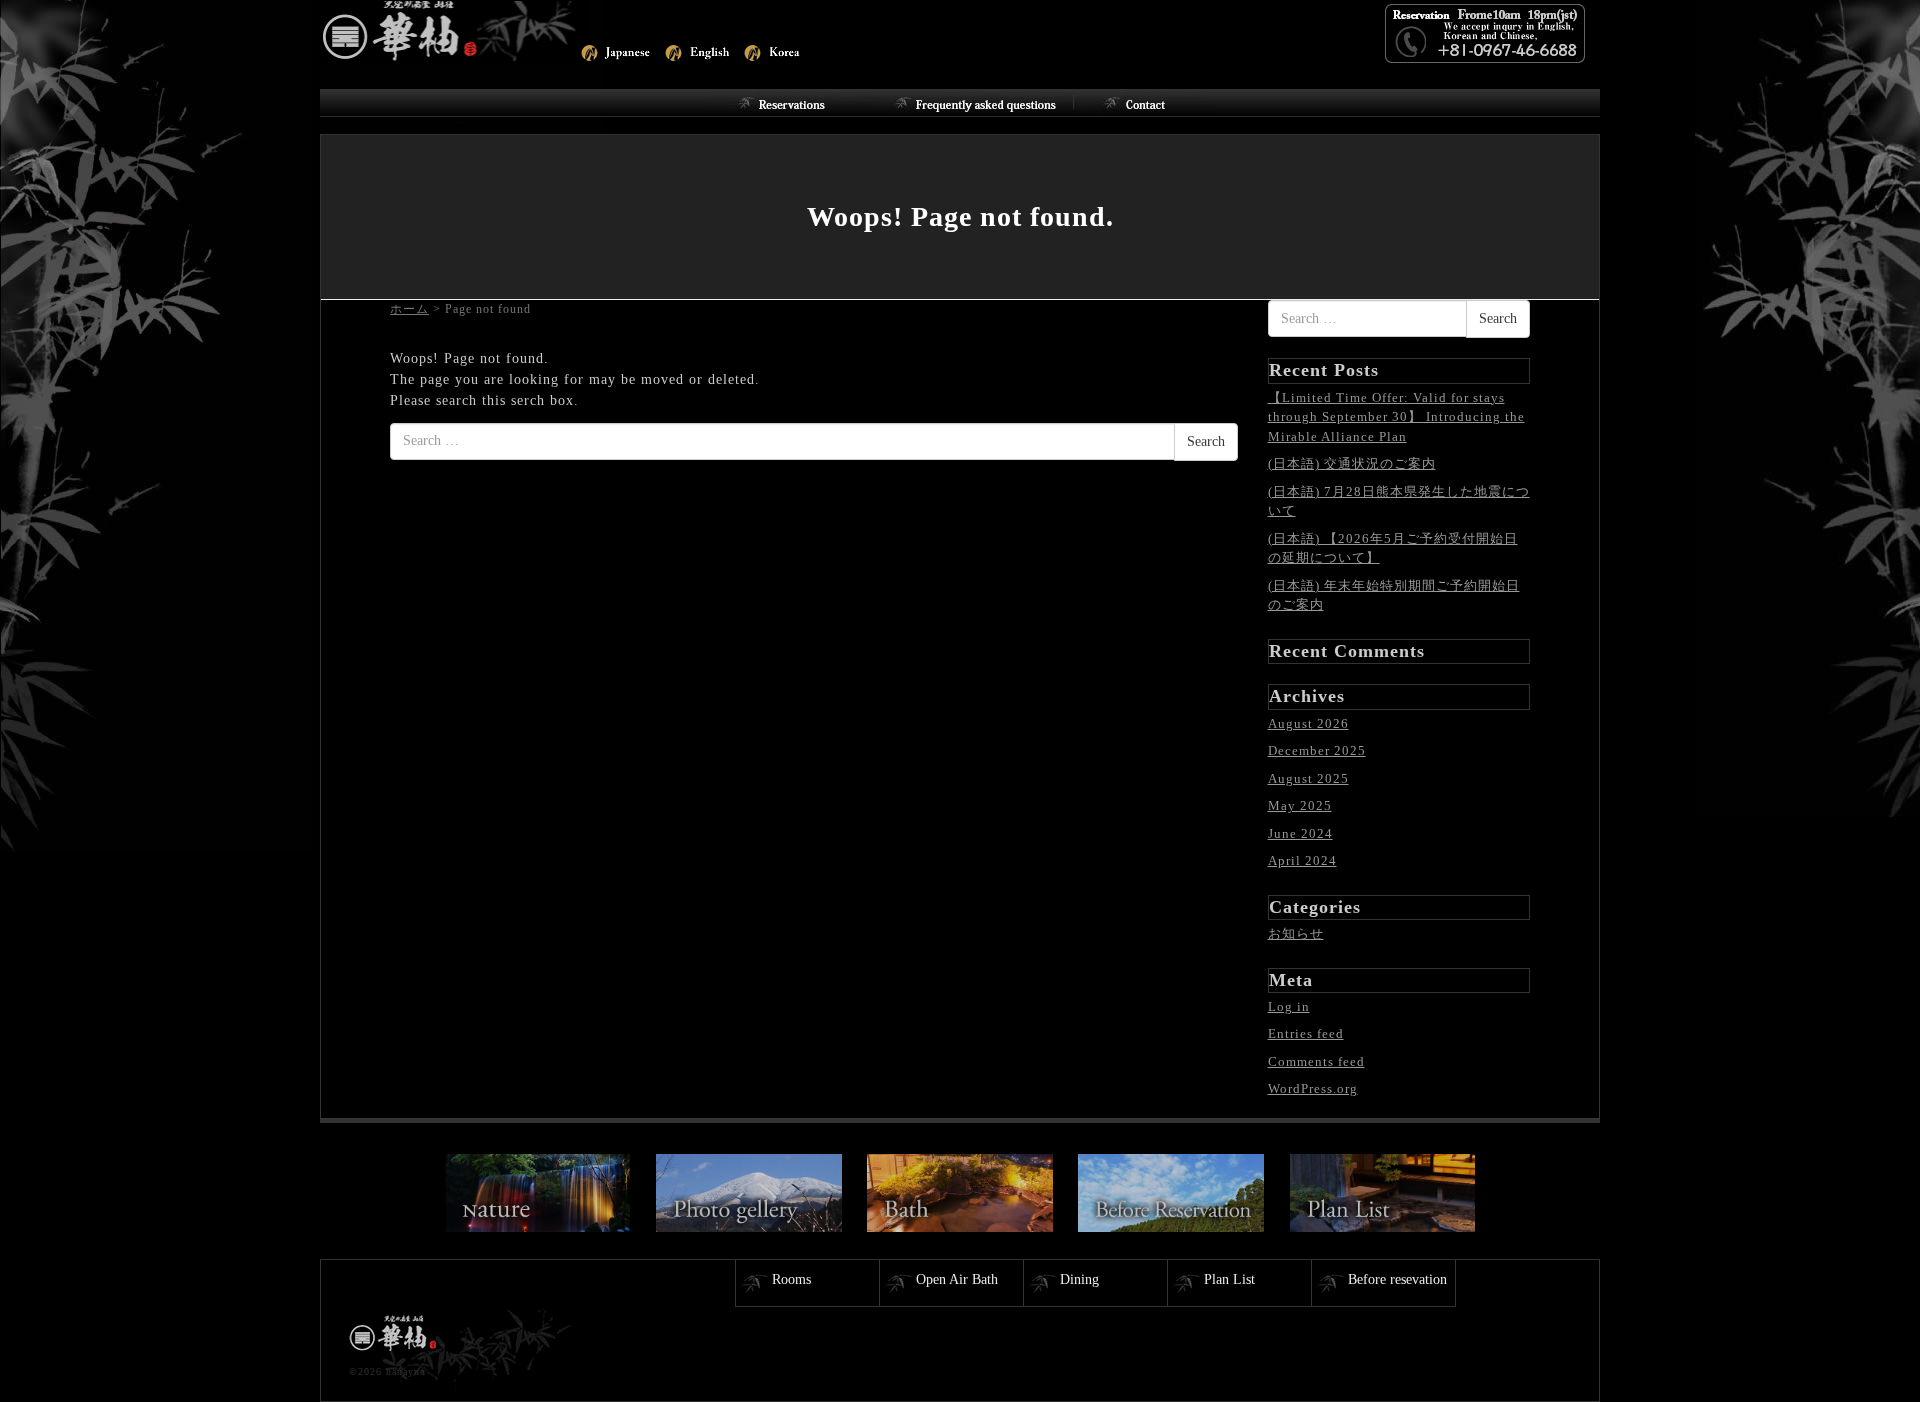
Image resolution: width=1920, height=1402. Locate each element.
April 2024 (1302, 860)
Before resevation (1397, 1279)
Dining (1079, 1279)
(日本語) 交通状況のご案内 (1352, 463)
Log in (1289, 1006)
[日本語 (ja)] (614, 50)
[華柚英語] (455, 30)
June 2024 (1300, 833)
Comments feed (1316, 1061)
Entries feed (1306, 1033)
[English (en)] (698, 50)
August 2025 (1308, 778)
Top (1872, 1354)
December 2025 (1317, 750)
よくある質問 (977, 103)
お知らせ (1296, 933)
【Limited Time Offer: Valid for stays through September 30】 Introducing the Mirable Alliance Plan (1396, 417)
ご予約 (794, 103)
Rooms (791, 1279)
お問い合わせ (1143, 103)
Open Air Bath (957, 1279)
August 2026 (1308, 723)
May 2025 (1300, 805)
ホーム (409, 309)
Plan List (1229, 1279)
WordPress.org (1313, 1088)
